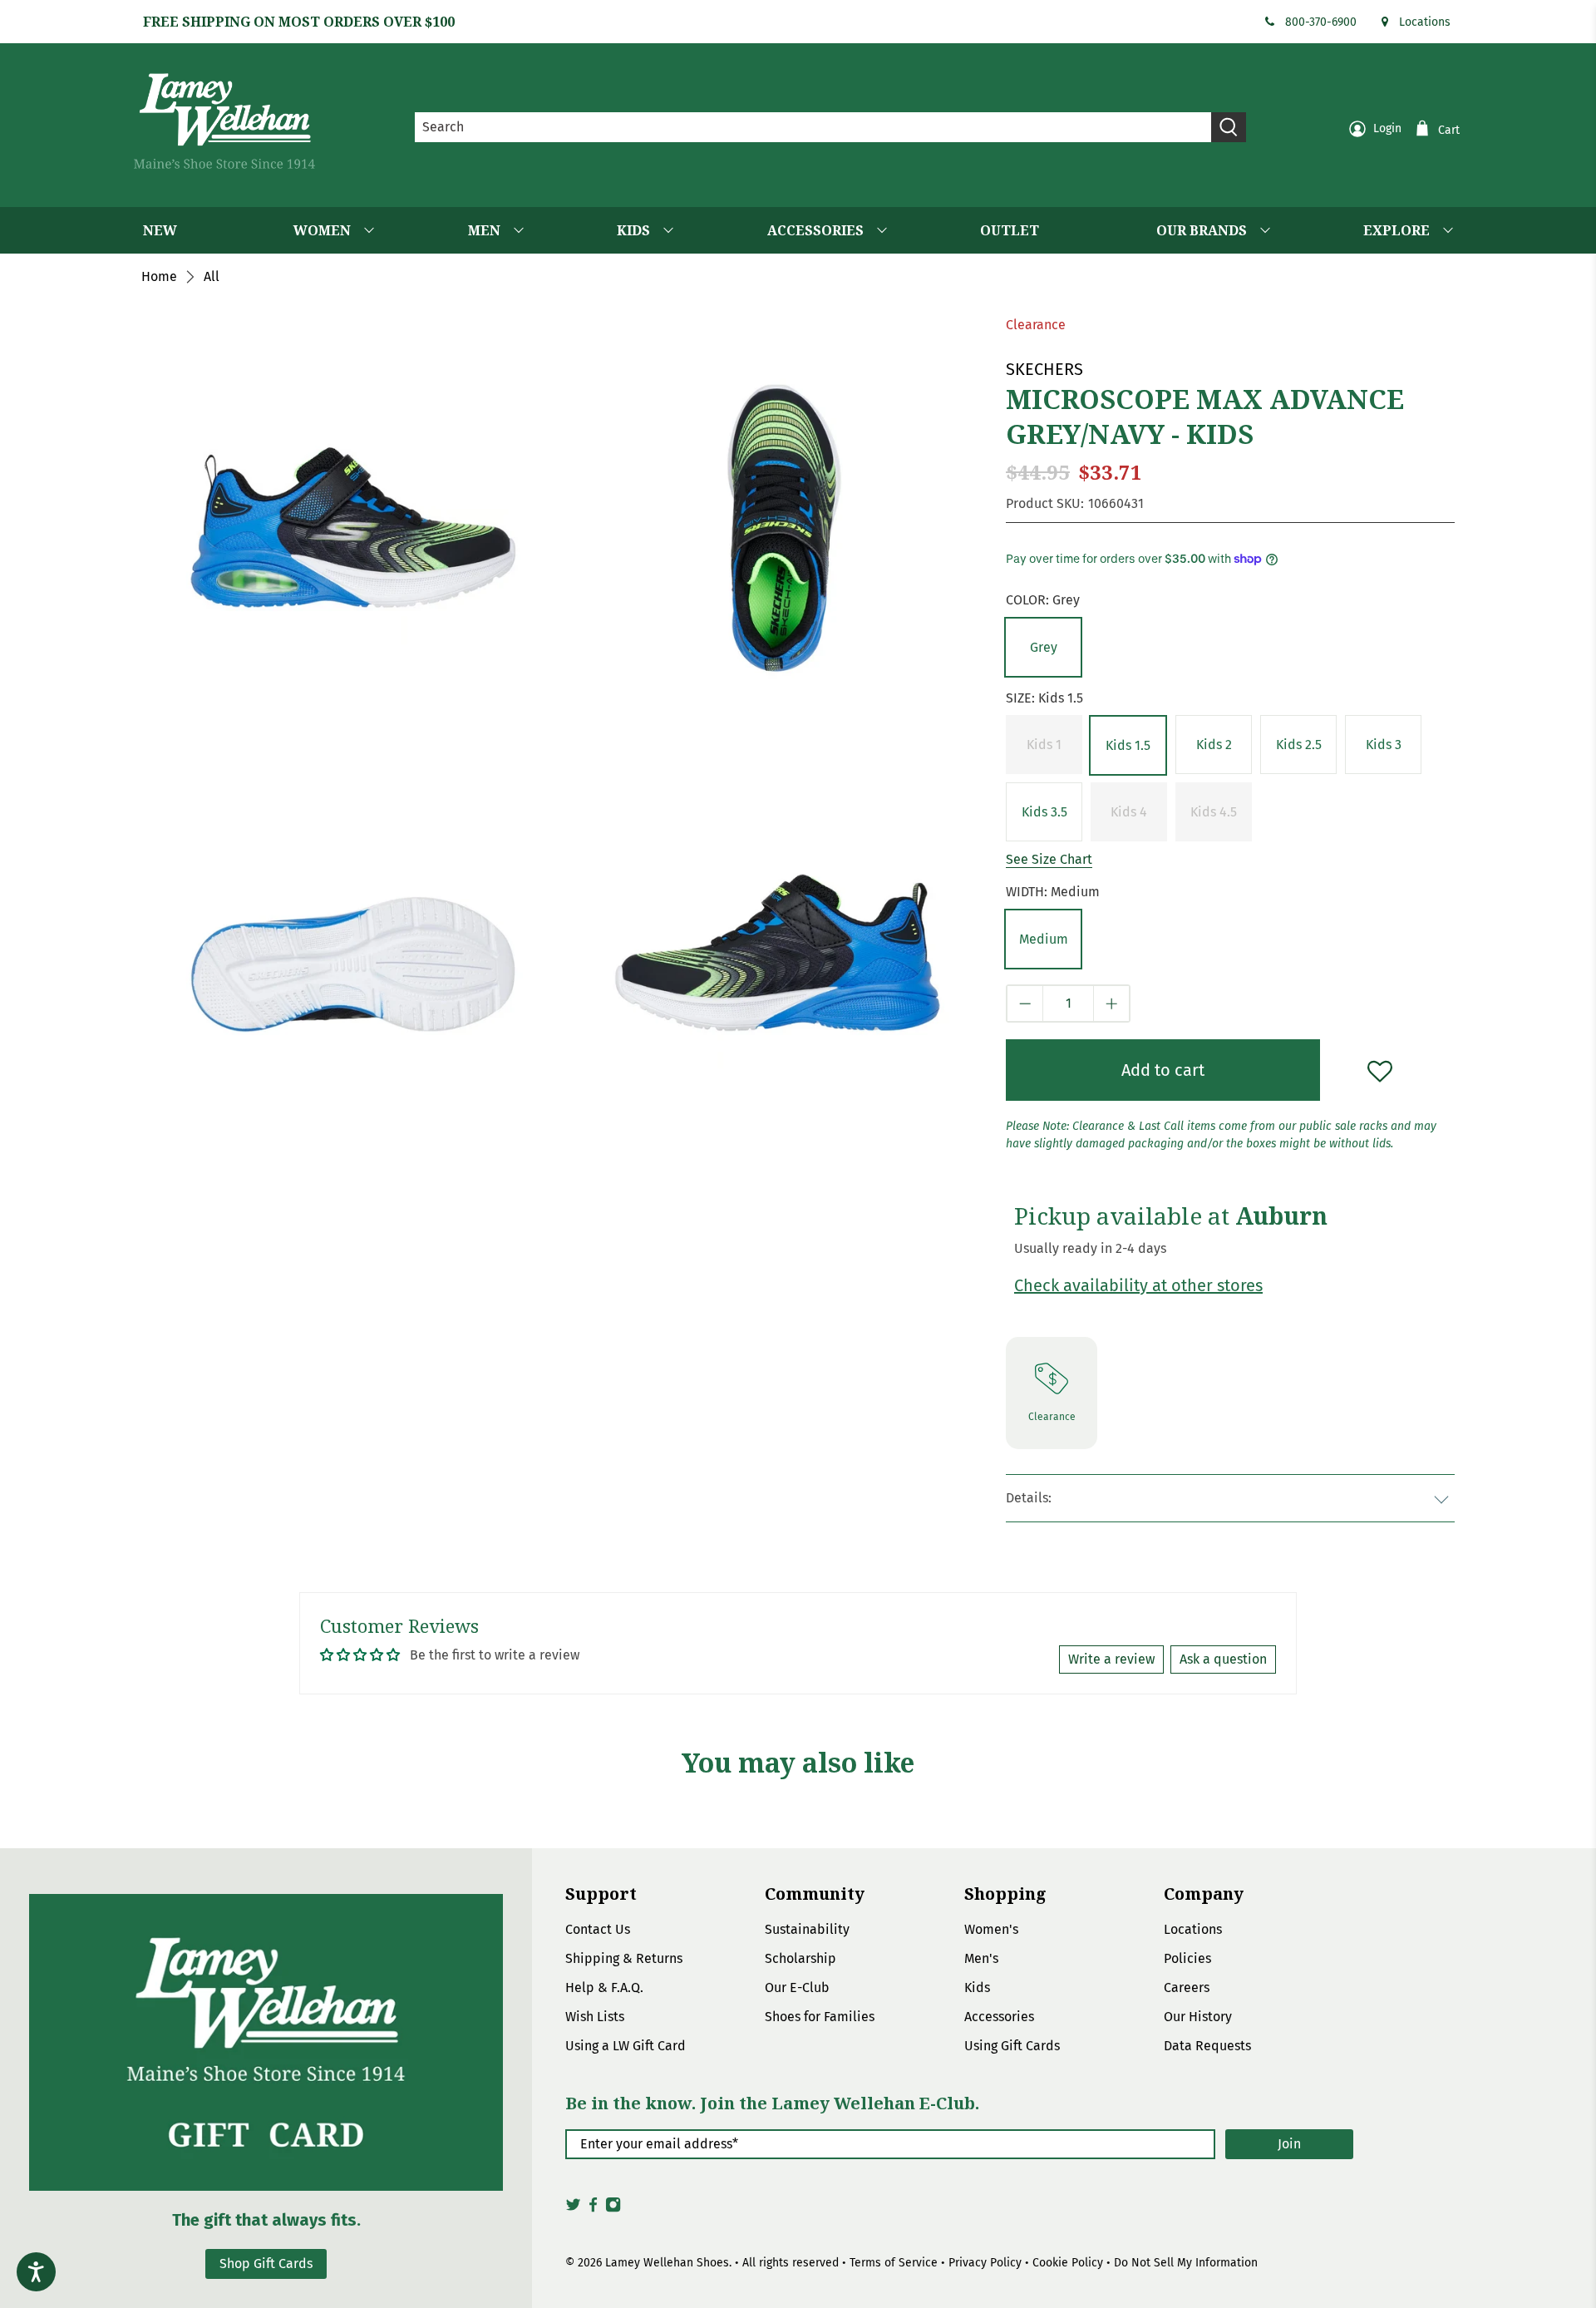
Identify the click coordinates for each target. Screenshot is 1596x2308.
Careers (1187, 1987)
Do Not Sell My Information (1186, 2263)
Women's (991, 1929)
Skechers (1044, 369)
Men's (981, 1958)
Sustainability (807, 1929)
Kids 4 (1129, 812)
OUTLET (1010, 230)
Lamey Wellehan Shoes (667, 2263)
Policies (1187, 1958)
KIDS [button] (633, 230)
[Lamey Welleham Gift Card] (266, 2042)
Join (1289, 2144)
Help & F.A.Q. (604, 1987)
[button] (1043, 647)
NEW (160, 230)
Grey (1044, 647)
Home (159, 277)
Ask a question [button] (1223, 1659)
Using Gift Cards (1012, 2046)
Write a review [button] (1111, 1659)
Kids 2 (1214, 745)
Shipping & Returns (624, 1958)
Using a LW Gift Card (626, 2046)
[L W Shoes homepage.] (224, 121)
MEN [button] (484, 230)
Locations (1425, 22)
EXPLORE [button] (1396, 230)
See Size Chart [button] (1049, 859)
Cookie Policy (1068, 2263)
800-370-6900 (1321, 22)
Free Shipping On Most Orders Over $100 (299, 22)
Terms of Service (894, 2263)
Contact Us (598, 1929)
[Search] (1229, 127)
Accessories (999, 2017)
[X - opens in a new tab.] (573, 2209)
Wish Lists (595, 2017)
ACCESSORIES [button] (815, 230)
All (212, 277)
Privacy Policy (985, 2263)
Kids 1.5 (1128, 745)
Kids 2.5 (1299, 745)
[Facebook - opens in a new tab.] (593, 2209)
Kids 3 (1384, 745)
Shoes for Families (820, 2017)
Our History (1198, 2017)
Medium (1044, 939)
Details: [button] (1029, 1498)
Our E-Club (797, 1987)
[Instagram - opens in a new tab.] (613, 2209)
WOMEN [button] (322, 230)
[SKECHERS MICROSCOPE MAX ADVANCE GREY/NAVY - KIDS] (777, 529)
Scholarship (800, 1958)
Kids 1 (1044, 745)
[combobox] (813, 127)
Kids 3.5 (1044, 812)
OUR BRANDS (1202, 230)
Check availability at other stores (1138, 1285)
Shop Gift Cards (266, 2264)
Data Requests (1207, 2046)
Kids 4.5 (1214, 812)
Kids (977, 1987)
